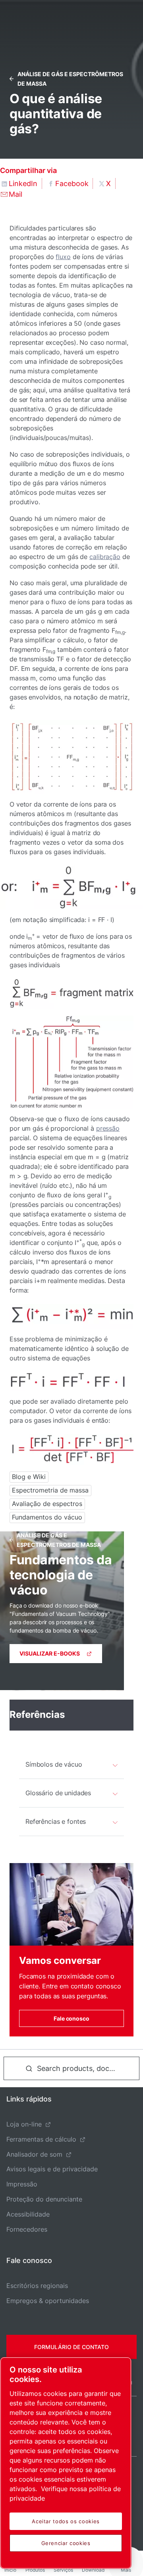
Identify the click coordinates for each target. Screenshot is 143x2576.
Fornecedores (27, 2229)
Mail (15, 194)
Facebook (72, 183)
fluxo (63, 257)
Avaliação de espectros (47, 1504)
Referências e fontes (56, 1821)
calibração (105, 557)
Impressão (22, 2184)
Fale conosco (71, 2018)
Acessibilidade (28, 2214)
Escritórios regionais (37, 2286)
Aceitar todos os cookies (66, 2521)
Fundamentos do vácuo (47, 1517)
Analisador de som (34, 2154)
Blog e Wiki (29, 1477)
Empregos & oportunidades (48, 2301)
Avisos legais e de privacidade (52, 2169)
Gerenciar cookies (66, 2543)
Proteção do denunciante (44, 2199)
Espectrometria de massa (50, 1490)
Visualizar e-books (50, 1653)
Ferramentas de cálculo (41, 2139)
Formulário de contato (71, 2347)
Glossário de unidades (58, 1793)
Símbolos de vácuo (54, 1764)
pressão (108, 1128)
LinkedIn (23, 183)
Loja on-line (24, 2124)
